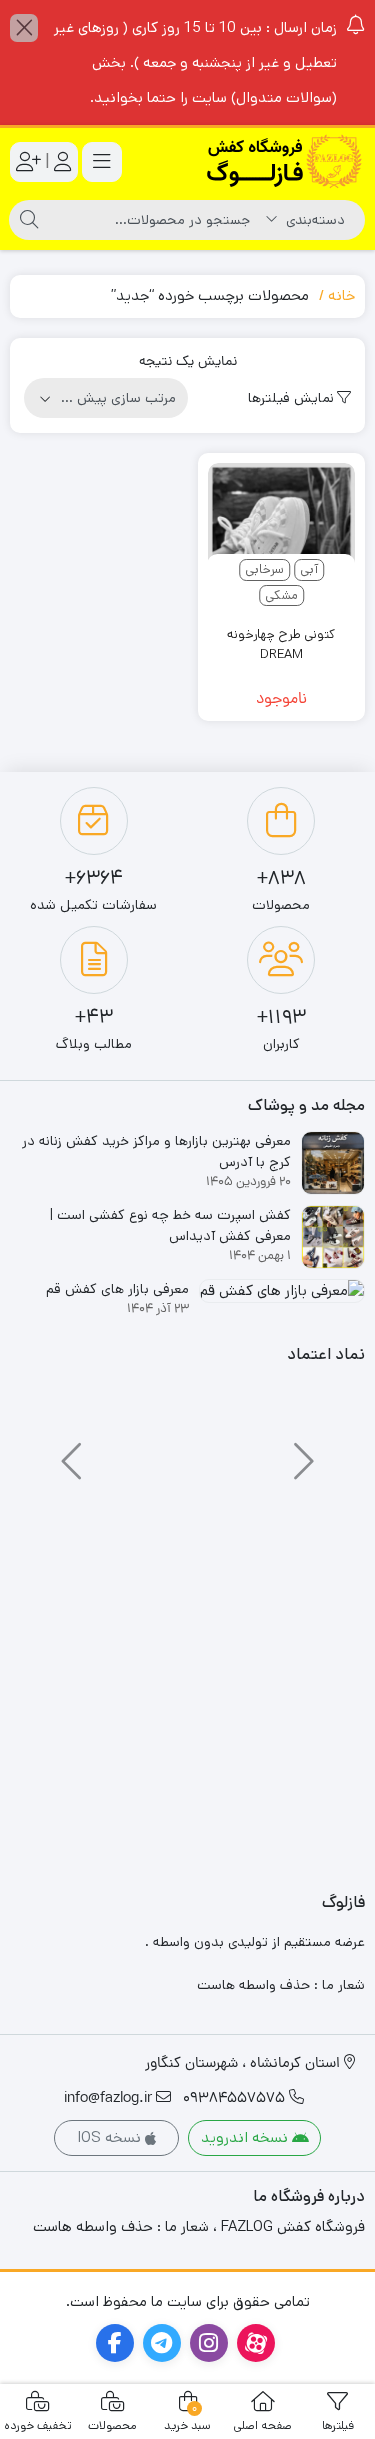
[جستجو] (29, 220)
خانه (341, 295)
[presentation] (301, 1452)
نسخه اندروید (246, 2137)
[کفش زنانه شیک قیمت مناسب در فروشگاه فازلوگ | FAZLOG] (285, 161)
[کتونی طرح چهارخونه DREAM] (282, 537)
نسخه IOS (111, 2137)
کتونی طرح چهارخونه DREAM (281, 644)
